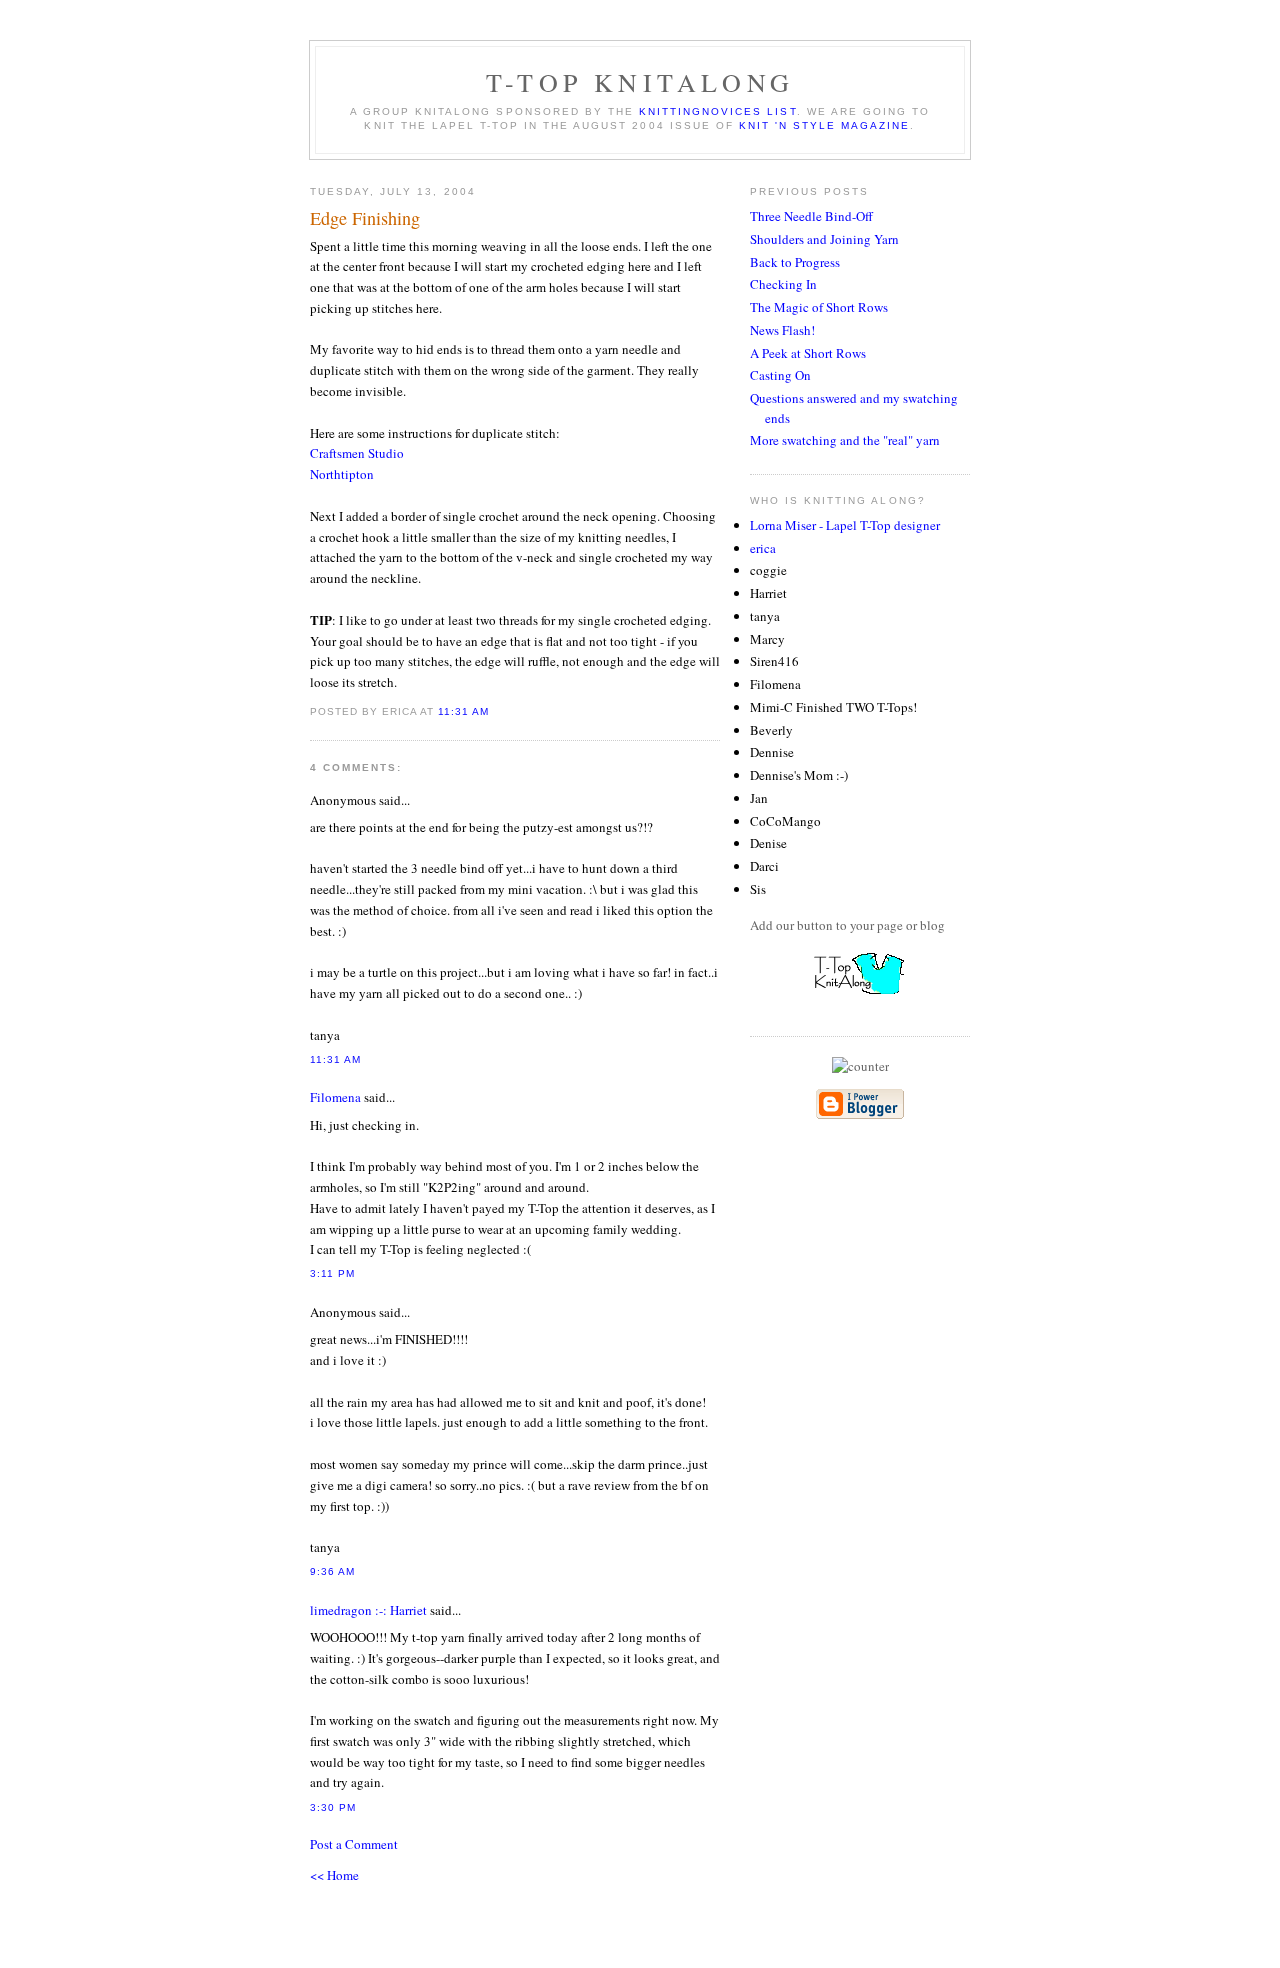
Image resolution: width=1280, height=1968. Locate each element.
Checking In (783, 284)
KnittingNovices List (718, 111)
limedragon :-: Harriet (368, 1610)
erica (763, 548)
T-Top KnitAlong (640, 82)
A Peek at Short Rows (808, 353)
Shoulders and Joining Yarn (824, 239)
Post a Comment (354, 1844)
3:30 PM (333, 1807)
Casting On (780, 375)
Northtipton (342, 474)
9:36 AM (332, 1571)
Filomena (335, 1097)
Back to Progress (795, 262)
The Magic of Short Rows (819, 307)
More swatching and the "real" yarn (845, 440)
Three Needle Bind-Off (811, 216)
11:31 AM (463, 711)
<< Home (334, 1875)
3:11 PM (332, 1273)
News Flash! (782, 330)
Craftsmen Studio (357, 453)
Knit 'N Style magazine (825, 125)
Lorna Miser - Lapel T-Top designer (845, 525)
